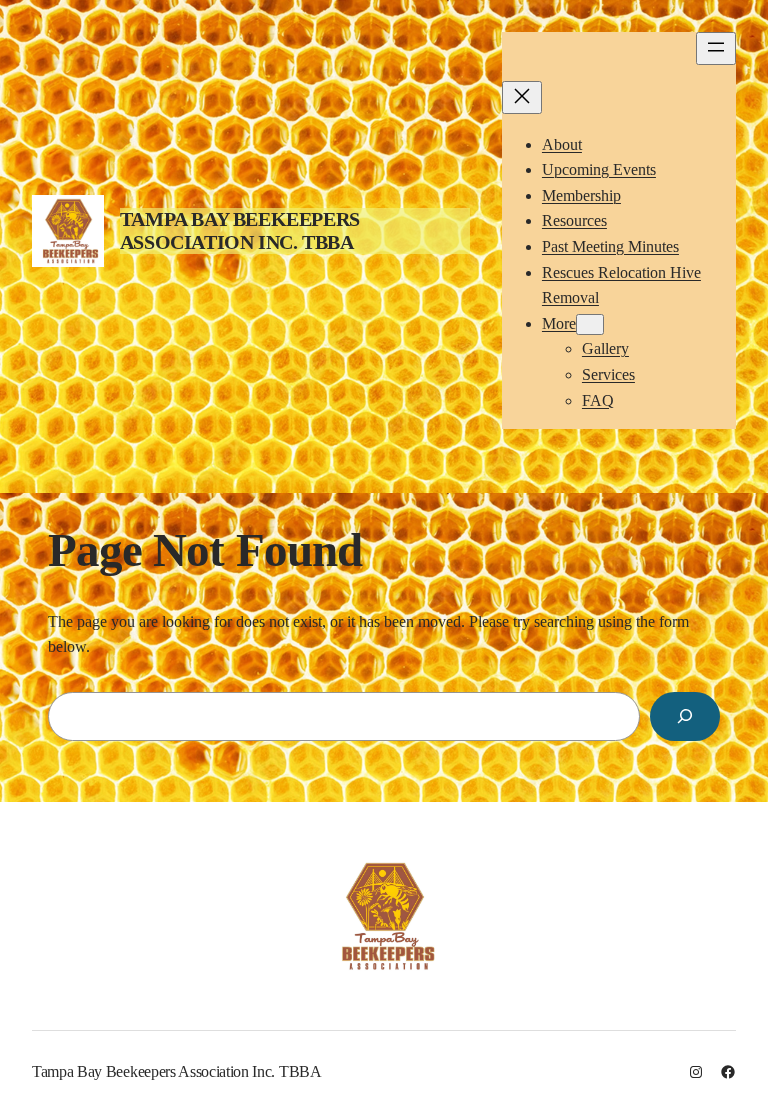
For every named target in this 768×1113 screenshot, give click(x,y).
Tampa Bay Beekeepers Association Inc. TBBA (240, 230)
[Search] (685, 716)
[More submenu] (590, 324)
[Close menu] (522, 97)
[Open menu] (716, 48)
